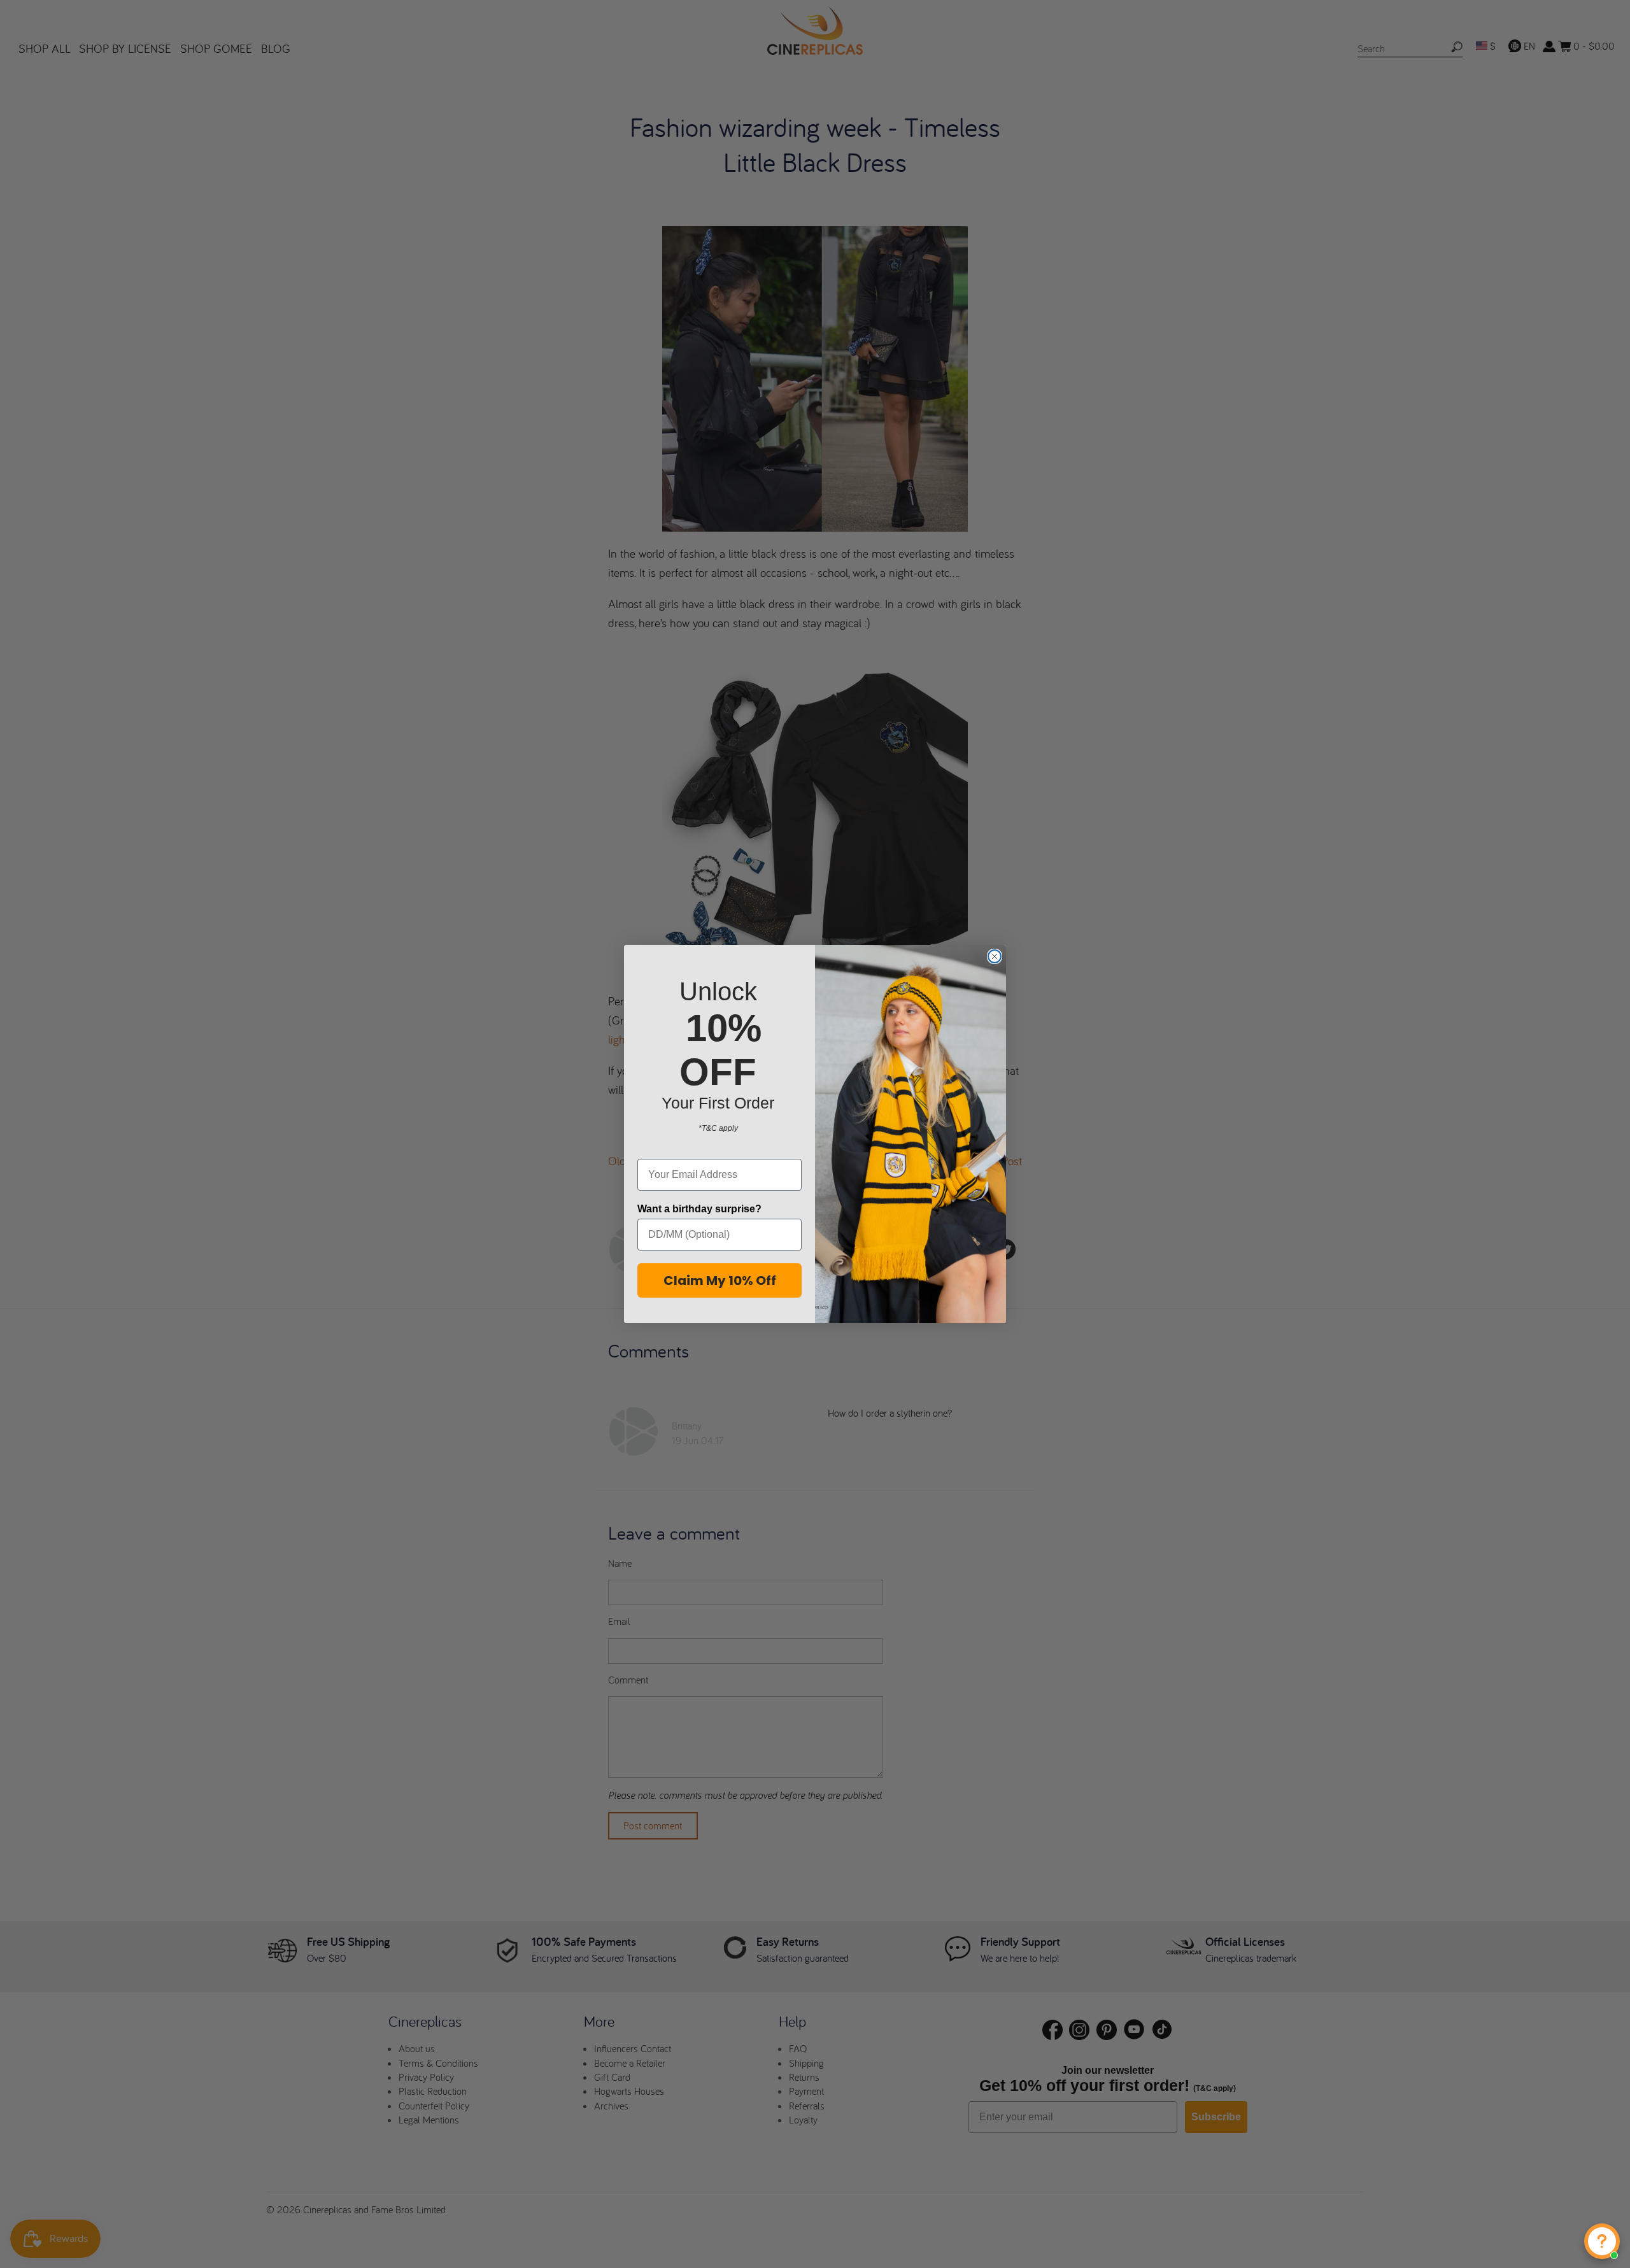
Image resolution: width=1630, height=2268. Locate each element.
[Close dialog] (995, 956)
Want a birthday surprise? (699, 1209)
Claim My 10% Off (720, 1280)
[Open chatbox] (1602, 2241)
